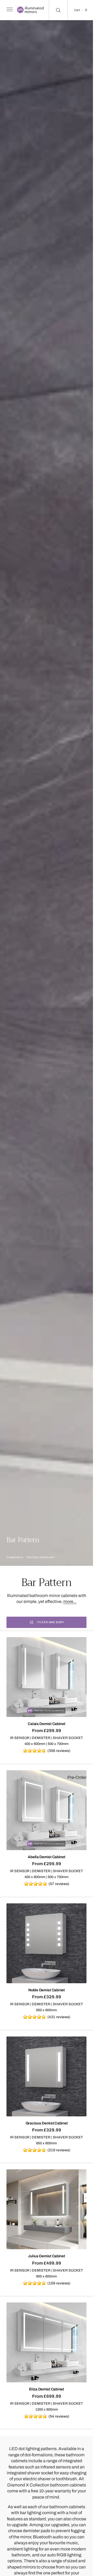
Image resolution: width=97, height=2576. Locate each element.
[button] (9, 10)
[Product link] (46, 1677)
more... (70, 1601)
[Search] (58, 10)
